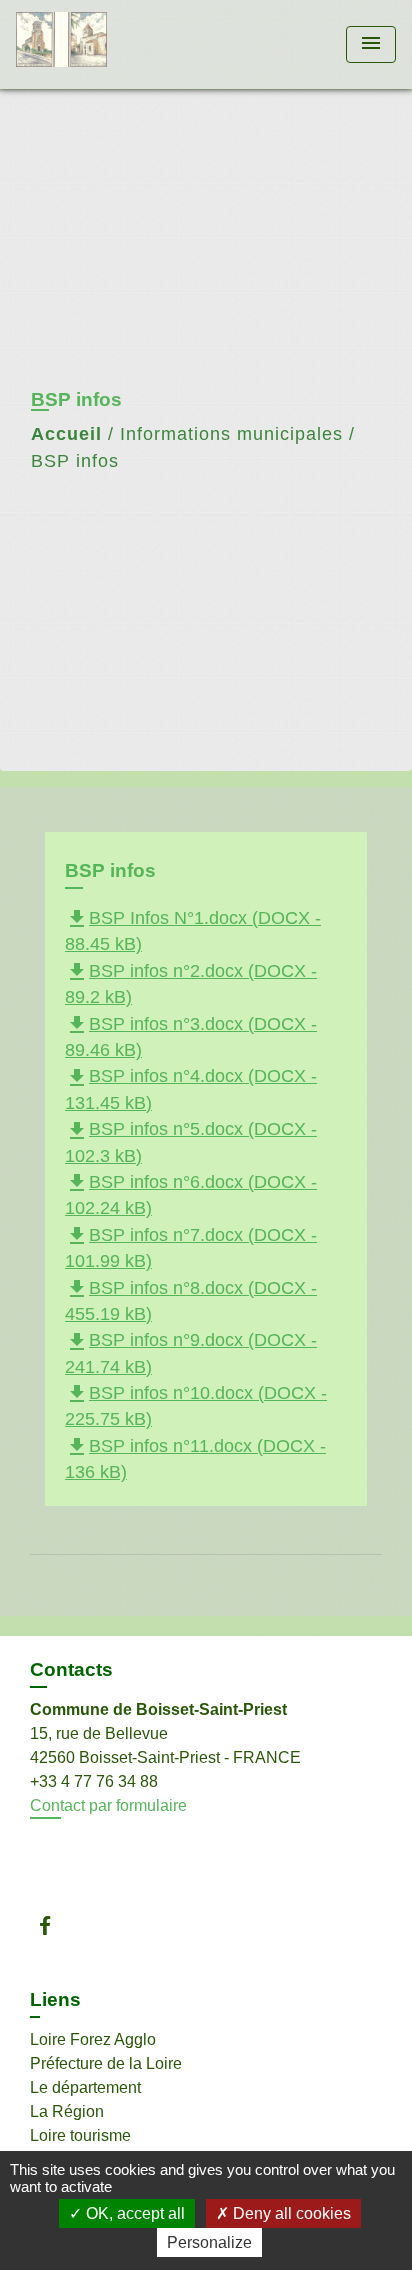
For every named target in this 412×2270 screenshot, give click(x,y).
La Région (67, 2111)
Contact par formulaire (108, 1805)
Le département (85, 2087)
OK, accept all (133, 2213)
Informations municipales (231, 434)
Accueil (66, 434)
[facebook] (54, 1925)
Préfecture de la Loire (106, 2063)
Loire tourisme (80, 2135)
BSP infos (75, 461)
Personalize (209, 2242)
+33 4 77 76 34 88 (94, 1781)
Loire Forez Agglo (93, 2039)
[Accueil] (91, 44)
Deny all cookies (290, 2213)
